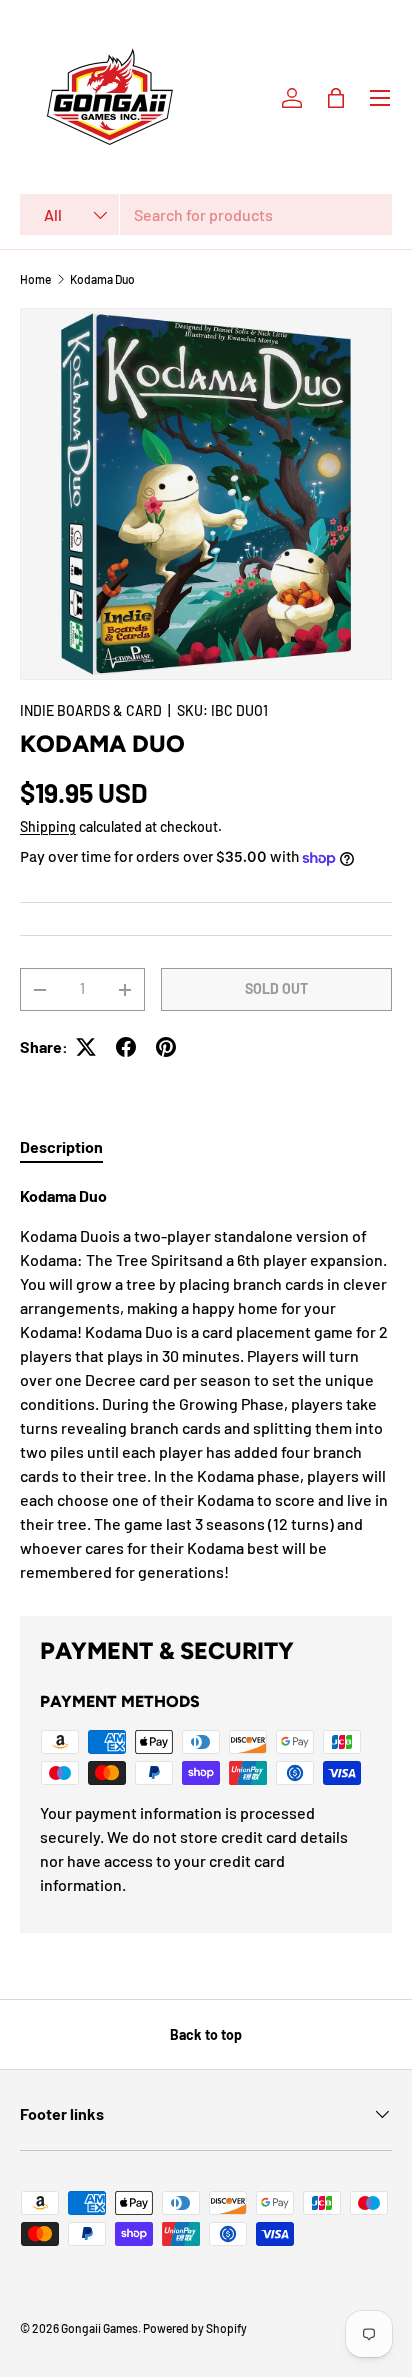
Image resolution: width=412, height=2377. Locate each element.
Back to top (206, 2034)
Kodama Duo (102, 279)
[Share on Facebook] (126, 1047)
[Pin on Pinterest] (166, 1047)
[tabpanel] (206, 1384)
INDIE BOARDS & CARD (91, 710)
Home (35, 279)
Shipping (48, 826)
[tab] (61, 1146)
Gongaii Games (99, 2328)
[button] (336, 98)
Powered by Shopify (195, 2328)
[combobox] (206, 214)
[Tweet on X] (86, 1047)
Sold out (276, 988)
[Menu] (380, 98)
